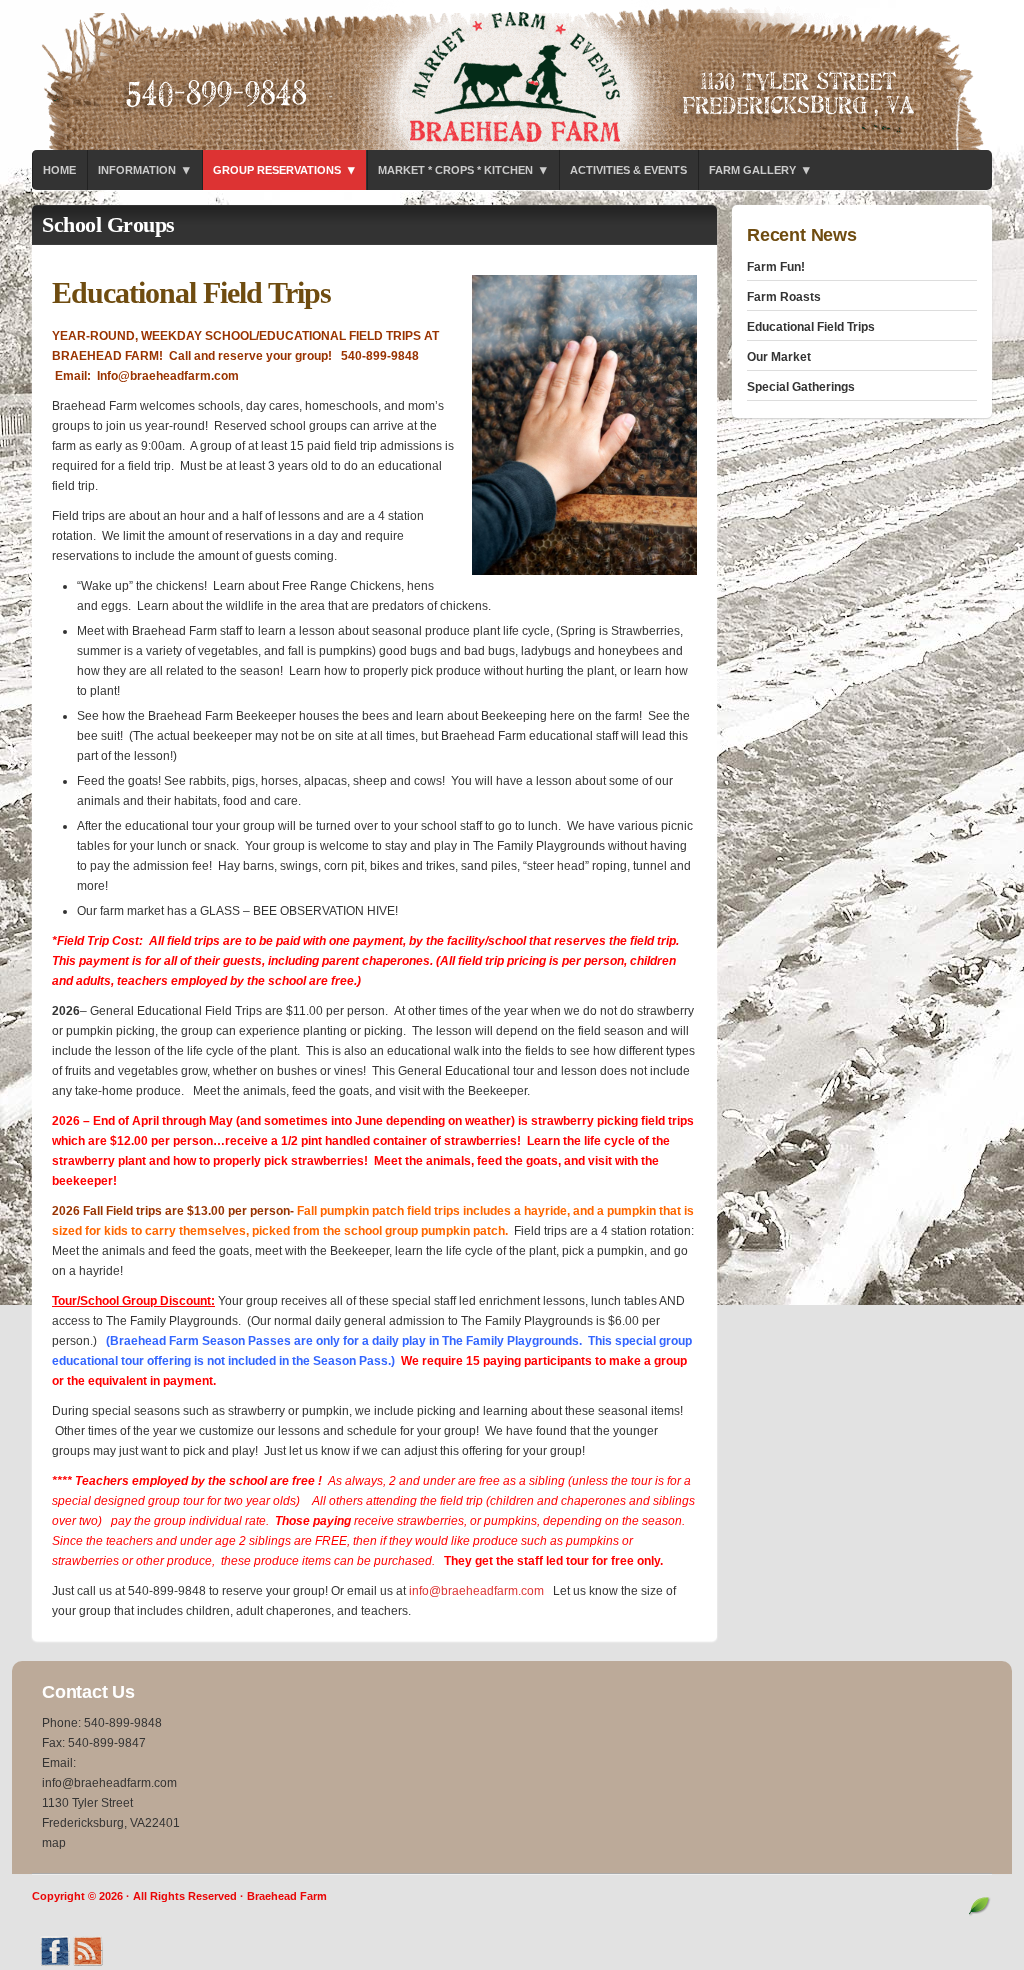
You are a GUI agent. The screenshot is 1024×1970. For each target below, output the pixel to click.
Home (59, 170)
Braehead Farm (512, 75)
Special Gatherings (801, 387)
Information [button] (144, 169)
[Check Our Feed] (87, 1963)
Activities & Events (628, 170)
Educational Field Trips (811, 327)
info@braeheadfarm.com (476, 1591)
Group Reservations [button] (284, 169)
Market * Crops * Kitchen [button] (462, 169)
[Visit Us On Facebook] (54, 1963)
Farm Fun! (776, 267)
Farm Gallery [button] (759, 169)
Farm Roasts (784, 297)
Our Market (779, 357)
